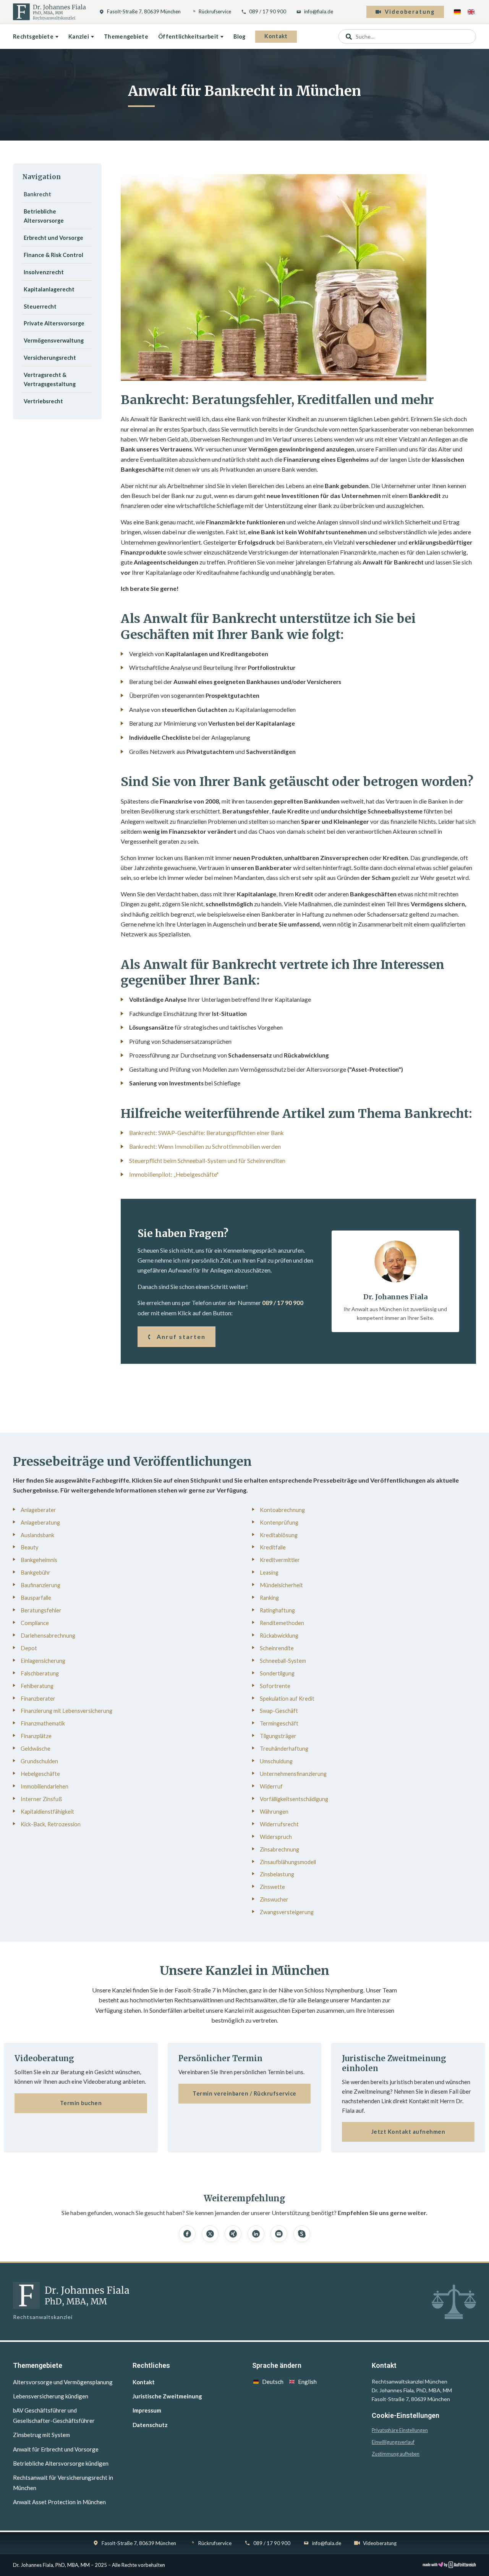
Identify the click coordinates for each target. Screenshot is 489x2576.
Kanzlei (79, 36)
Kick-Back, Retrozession (51, 1824)
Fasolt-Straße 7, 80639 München (144, 11)
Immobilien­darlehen (45, 1786)
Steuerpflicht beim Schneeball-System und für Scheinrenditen (207, 1161)
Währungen (274, 1812)
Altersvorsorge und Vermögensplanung (63, 2382)
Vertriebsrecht (43, 401)
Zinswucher (274, 1899)
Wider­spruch (276, 1837)
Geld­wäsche (36, 1749)
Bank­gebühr (36, 1573)
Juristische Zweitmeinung (167, 2396)
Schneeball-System (283, 1661)
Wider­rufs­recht (279, 1824)
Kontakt (276, 36)
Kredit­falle (273, 1547)
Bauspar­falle (36, 1598)
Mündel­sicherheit (281, 1585)
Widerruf (271, 1786)
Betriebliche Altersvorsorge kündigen (61, 2463)
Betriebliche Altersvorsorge (44, 216)
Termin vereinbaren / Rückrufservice (244, 2093)
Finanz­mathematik (43, 1723)
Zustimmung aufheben (396, 2454)
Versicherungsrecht (50, 358)
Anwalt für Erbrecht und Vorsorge (56, 2449)
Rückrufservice (215, 11)
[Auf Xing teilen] (233, 2234)
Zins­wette (272, 1887)
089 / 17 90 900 (268, 11)
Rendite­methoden (282, 1623)
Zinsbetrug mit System (41, 2435)
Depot (29, 1648)
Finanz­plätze (36, 1736)
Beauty (29, 1547)
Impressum (147, 2410)
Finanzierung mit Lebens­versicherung (66, 1711)
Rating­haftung (277, 1610)
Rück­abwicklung (279, 1636)
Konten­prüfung (279, 1522)
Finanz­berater (38, 1699)
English (307, 2382)
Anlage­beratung (40, 1522)
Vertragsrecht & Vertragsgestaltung (50, 379)
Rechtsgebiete (33, 36)
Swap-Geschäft (279, 1711)
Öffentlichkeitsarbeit (188, 36)
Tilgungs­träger (278, 1736)
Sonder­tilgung (277, 1673)
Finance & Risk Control (53, 255)
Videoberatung (410, 12)
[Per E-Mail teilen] (279, 2234)
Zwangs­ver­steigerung (287, 1912)
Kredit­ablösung (279, 1535)
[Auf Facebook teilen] (187, 2234)
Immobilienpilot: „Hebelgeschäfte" (174, 1174)
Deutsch (273, 2382)
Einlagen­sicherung (43, 1661)
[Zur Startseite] (49, 12)
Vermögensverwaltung (54, 340)
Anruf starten (181, 1337)
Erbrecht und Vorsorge (53, 238)
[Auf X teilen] (210, 2234)
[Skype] (302, 2234)
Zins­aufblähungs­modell (288, 1862)
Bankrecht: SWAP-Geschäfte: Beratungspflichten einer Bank (206, 1133)
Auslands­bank (37, 1535)
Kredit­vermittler (280, 1560)
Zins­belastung (277, 1874)
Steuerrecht (40, 306)
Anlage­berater (38, 1510)
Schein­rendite (277, 1648)
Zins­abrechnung (279, 1849)
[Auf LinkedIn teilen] (256, 2234)
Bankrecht (37, 194)
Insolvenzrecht (44, 272)
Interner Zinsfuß (41, 1799)
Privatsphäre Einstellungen (400, 2430)
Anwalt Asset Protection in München (59, 2502)
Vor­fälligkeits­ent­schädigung (294, 1799)
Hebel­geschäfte (40, 1774)
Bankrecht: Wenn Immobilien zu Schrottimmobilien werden (205, 1147)
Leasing (269, 1573)
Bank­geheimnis (39, 1560)
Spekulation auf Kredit (287, 1699)
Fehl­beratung (37, 1686)
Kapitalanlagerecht (49, 289)
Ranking (269, 1598)
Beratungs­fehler (41, 1610)
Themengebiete (126, 36)
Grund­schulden (39, 1761)
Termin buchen (81, 2103)
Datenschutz (150, 2425)
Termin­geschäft (279, 1723)
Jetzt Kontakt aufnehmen (408, 2132)
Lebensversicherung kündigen (51, 2396)
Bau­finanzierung (40, 1585)
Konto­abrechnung (282, 1510)
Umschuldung (276, 1761)
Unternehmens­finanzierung (293, 1774)
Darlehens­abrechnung (48, 1636)
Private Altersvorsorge (54, 323)
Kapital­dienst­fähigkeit (47, 1812)
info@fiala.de (319, 11)
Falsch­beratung (40, 1673)
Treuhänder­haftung (284, 1749)
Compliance (35, 1623)
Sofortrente (275, 1686)
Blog (239, 36)
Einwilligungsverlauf (393, 2442)
